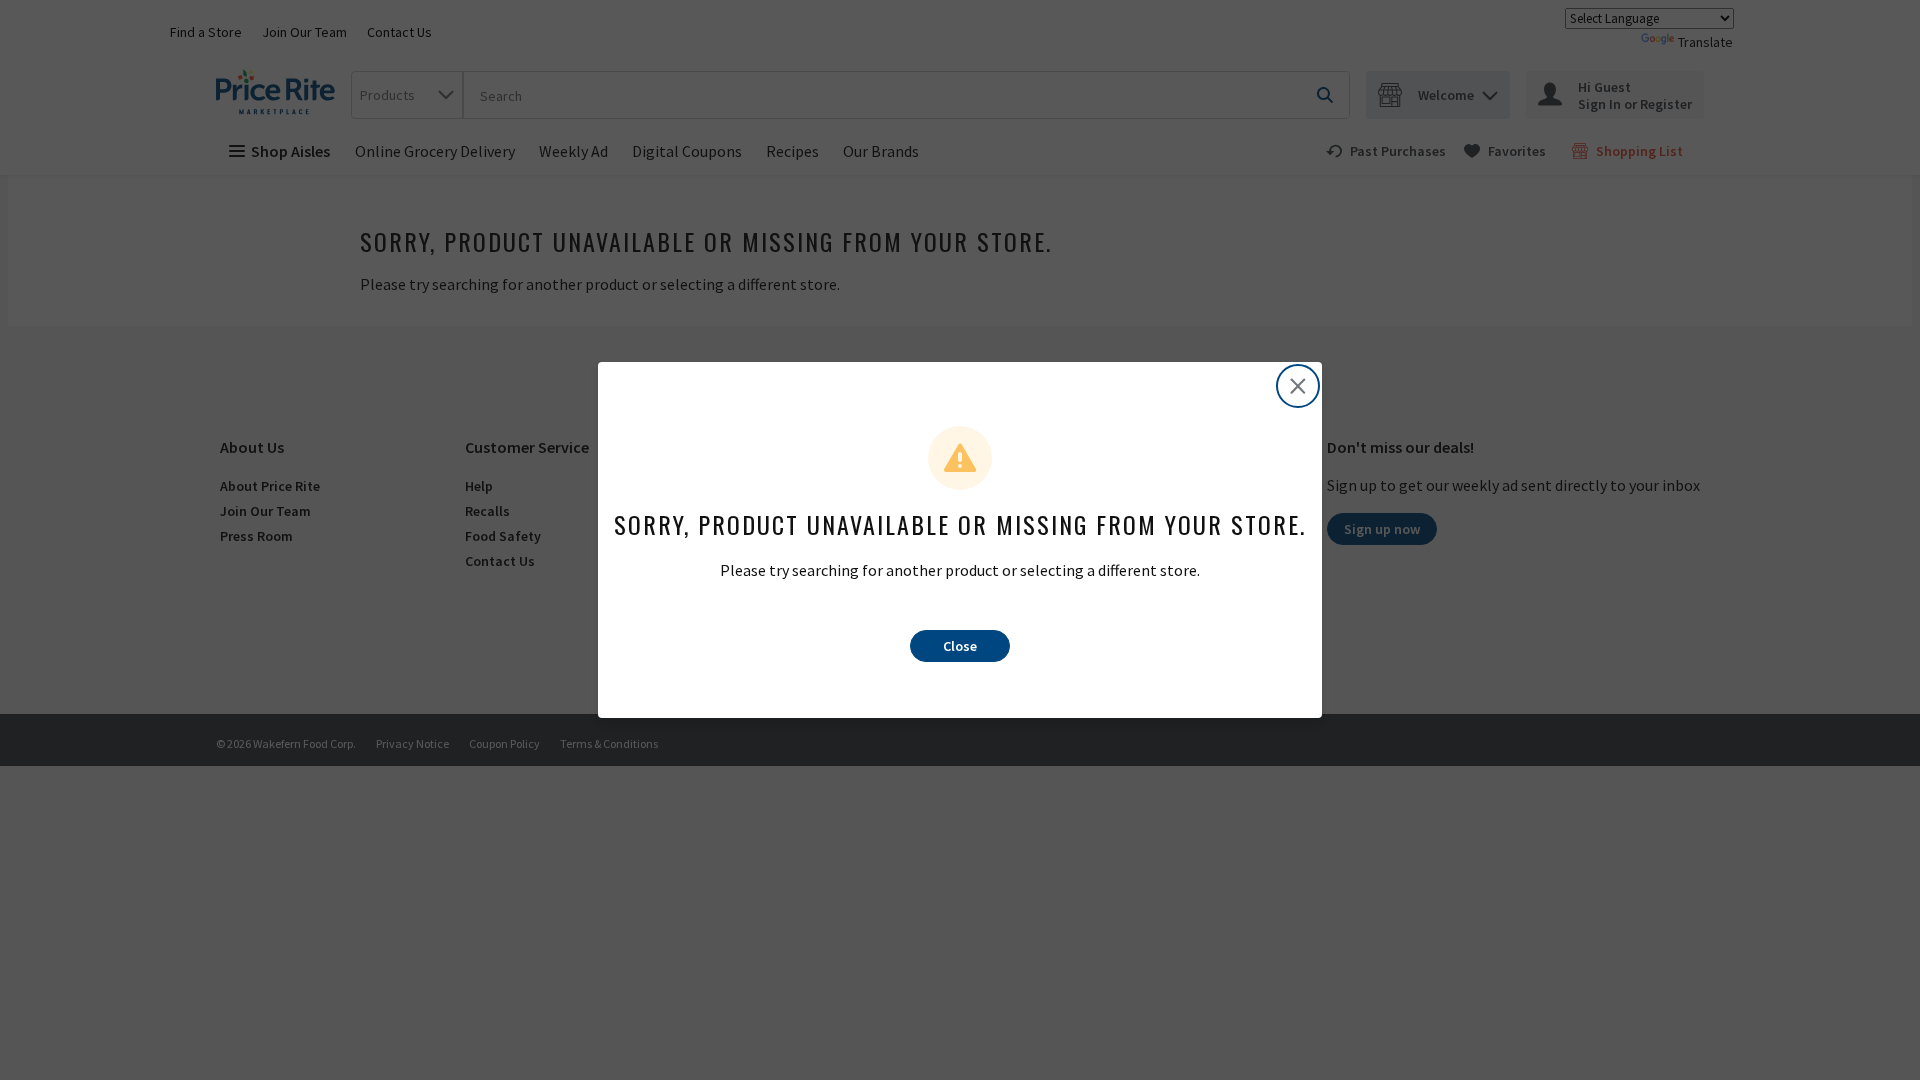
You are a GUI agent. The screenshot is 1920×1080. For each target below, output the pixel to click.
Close (960, 646)
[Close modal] (1298, 386)
